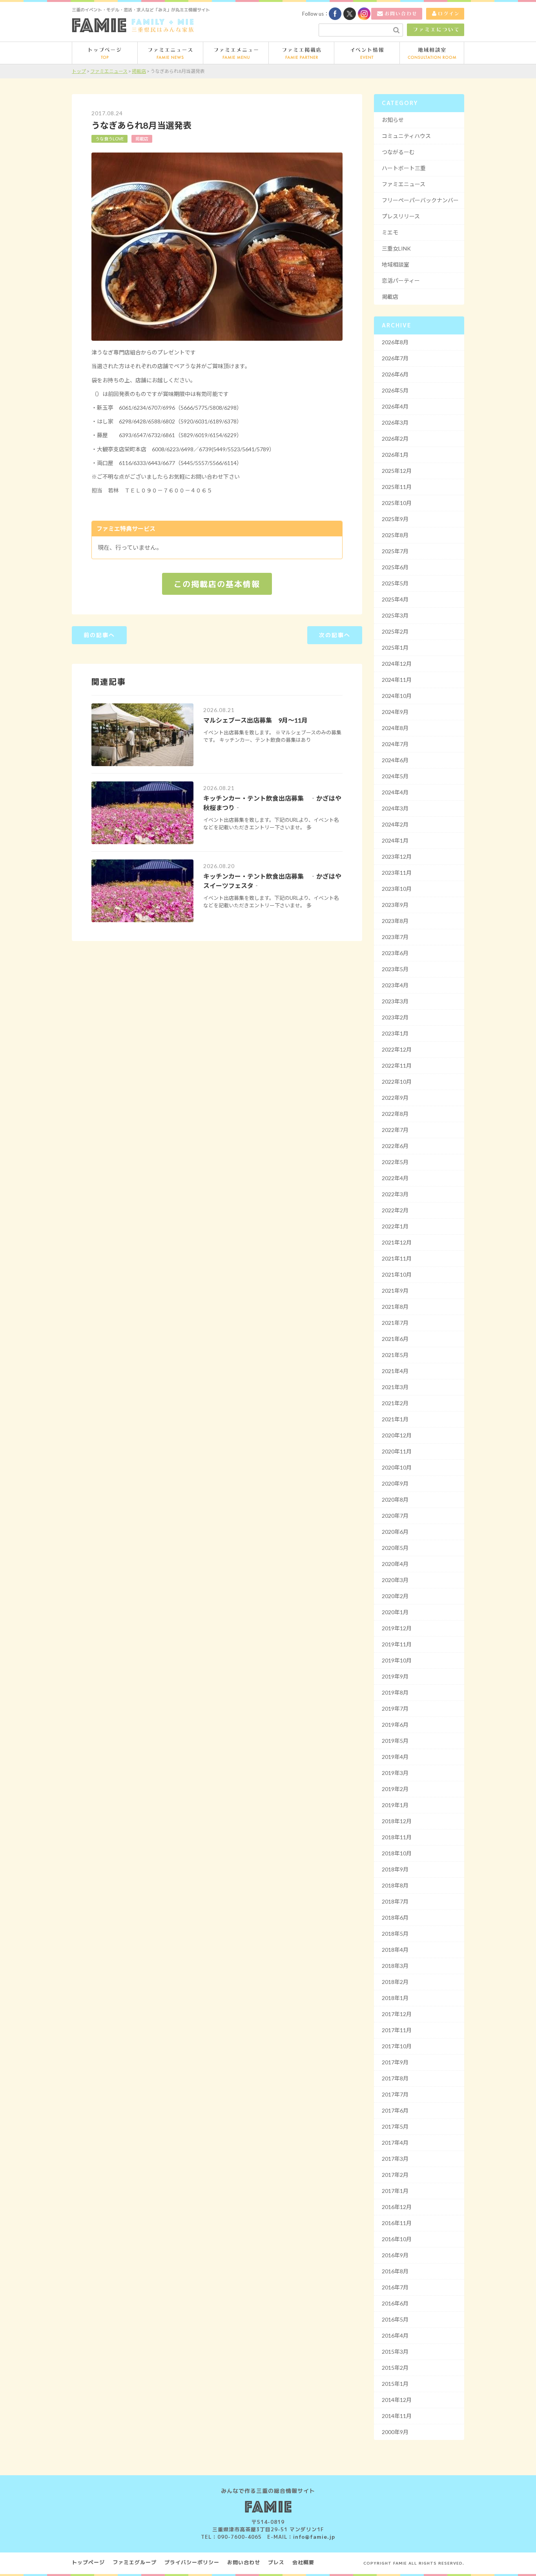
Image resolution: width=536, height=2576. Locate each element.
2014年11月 (397, 2416)
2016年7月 (395, 2287)
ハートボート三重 (404, 168)
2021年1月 (395, 1419)
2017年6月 (395, 2110)
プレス (276, 2562)
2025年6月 (395, 567)
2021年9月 (395, 1291)
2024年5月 (395, 776)
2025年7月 (395, 551)
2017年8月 (395, 2078)
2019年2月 (395, 1789)
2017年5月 (395, 2126)
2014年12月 (397, 2400)
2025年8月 (395, 535)
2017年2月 (395, 2175)
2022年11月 (397, 1065)
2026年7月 (395, 358)
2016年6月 (395, 2303)
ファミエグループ (135, 2562)
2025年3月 (395, 615)
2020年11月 (397, 1451)
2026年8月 (395, 342)
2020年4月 (395, 1564)
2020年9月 (395, 1483)
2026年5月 (395, 390)
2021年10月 (397, 1274)
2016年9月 (395, 2255)
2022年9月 (395, 1098)
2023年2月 (395, 1017)
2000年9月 (395, 2432)
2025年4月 (395, 599)
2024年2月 (395, 824)
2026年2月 (395, 439)
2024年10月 (397, 696)
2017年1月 (395, 2191)
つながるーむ (398, 152)
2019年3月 (395, 1773)
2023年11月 (397, 873)
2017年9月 (395, 2062)
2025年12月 (397, 471)
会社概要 (303, 2562)
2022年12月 (397, 1049)
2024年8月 (395, 728)
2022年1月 (395, 1226)
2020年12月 (397, 1435)
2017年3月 (395, 2159)
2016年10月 (397, 2239)
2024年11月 (397, 680)
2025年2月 (395, 631)
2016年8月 (395, 2271)
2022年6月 (395, 1146)
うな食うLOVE (109, 139)
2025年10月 (397, 503)
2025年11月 (397, 487)
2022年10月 (397, 1082)
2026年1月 (395, 455)
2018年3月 (395, 1966)
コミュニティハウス (406, 136)
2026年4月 (395, 406)
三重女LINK (396, 248)
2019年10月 (397, 1660)
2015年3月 (395, 2352)
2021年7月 (395, 1323)
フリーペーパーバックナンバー (420, 200)
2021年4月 (395, 1371)
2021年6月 (395, 1339)
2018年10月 (397, 1853)
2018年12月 (397, 1821)
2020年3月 (395, 1580)
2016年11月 (397, 2223)
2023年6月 (395, 953)
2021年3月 (395, 1387)
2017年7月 (395, 2094)
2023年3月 (395, 1001)
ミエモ (390, 232)
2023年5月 (395, 969)
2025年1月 (395, 648)
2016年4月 (395, 2335)
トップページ (88, 2562)
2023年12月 (397, 857)
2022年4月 (395, 1178)
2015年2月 (395, 2368)
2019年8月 (395, 1692)
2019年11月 (397, 1644)
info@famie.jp (314, 2537)
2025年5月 (395, 583)
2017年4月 (395, 2143)
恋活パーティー (401, 281)
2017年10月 (397, 2046)
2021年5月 (395, 1355)
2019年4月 (395, 1757)
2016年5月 (395, 2319)
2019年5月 (395, 1741)
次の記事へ (335, 635)
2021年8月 (395, 1307)
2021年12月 (397, 1242)
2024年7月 (395, 744)
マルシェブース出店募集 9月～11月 (255, 720)
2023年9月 (395, 905)
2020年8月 (395, 1500)
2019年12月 (397, 1628)
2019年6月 (395, 1725)
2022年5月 (395, 1162)
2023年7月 (395, 937)
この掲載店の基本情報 (217, 584)
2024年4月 (395, 792)
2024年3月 (395, 808)
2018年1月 (395, 1998)
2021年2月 (395, 1403)
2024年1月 (395, 840)
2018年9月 (395, 1869)
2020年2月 (395, 1596)
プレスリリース (401, 216)
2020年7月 (395, 1516)
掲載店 (142, 139)
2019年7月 (395, 1709)
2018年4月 (395, 1950)
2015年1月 (395, 2384)
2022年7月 (395, 1130)
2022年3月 (395, 1194)
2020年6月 (395, 1532)
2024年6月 (395, 760)
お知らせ (393, 120)
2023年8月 (395, 921)
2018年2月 (395, 1982)
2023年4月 (395, 985)
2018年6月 (395, 1917)
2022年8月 (395, 1114)
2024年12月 (397, 664)
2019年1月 (395, 1805)
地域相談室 (396, 264)
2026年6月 (395, 374)
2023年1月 (395, 1033)
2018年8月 (395, 1885)
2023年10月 (397, 889)
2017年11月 (397, 2030)
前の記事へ (99, 635)
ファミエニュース (404, 184)
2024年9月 (395, 712)
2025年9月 (395, 519)
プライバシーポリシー (192, 2562)
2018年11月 (397, 1837)
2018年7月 (395, 1901)
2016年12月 (397, 2207)
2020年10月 (397, 1467)
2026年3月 (395, 422)
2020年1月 (395, 1612)
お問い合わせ (244, 2562)
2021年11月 (397, 1258)
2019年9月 (395, 1676)
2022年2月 (395, 1210)
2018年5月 (395, 1934)
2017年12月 (397, 2014)
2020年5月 (395, 1548)
